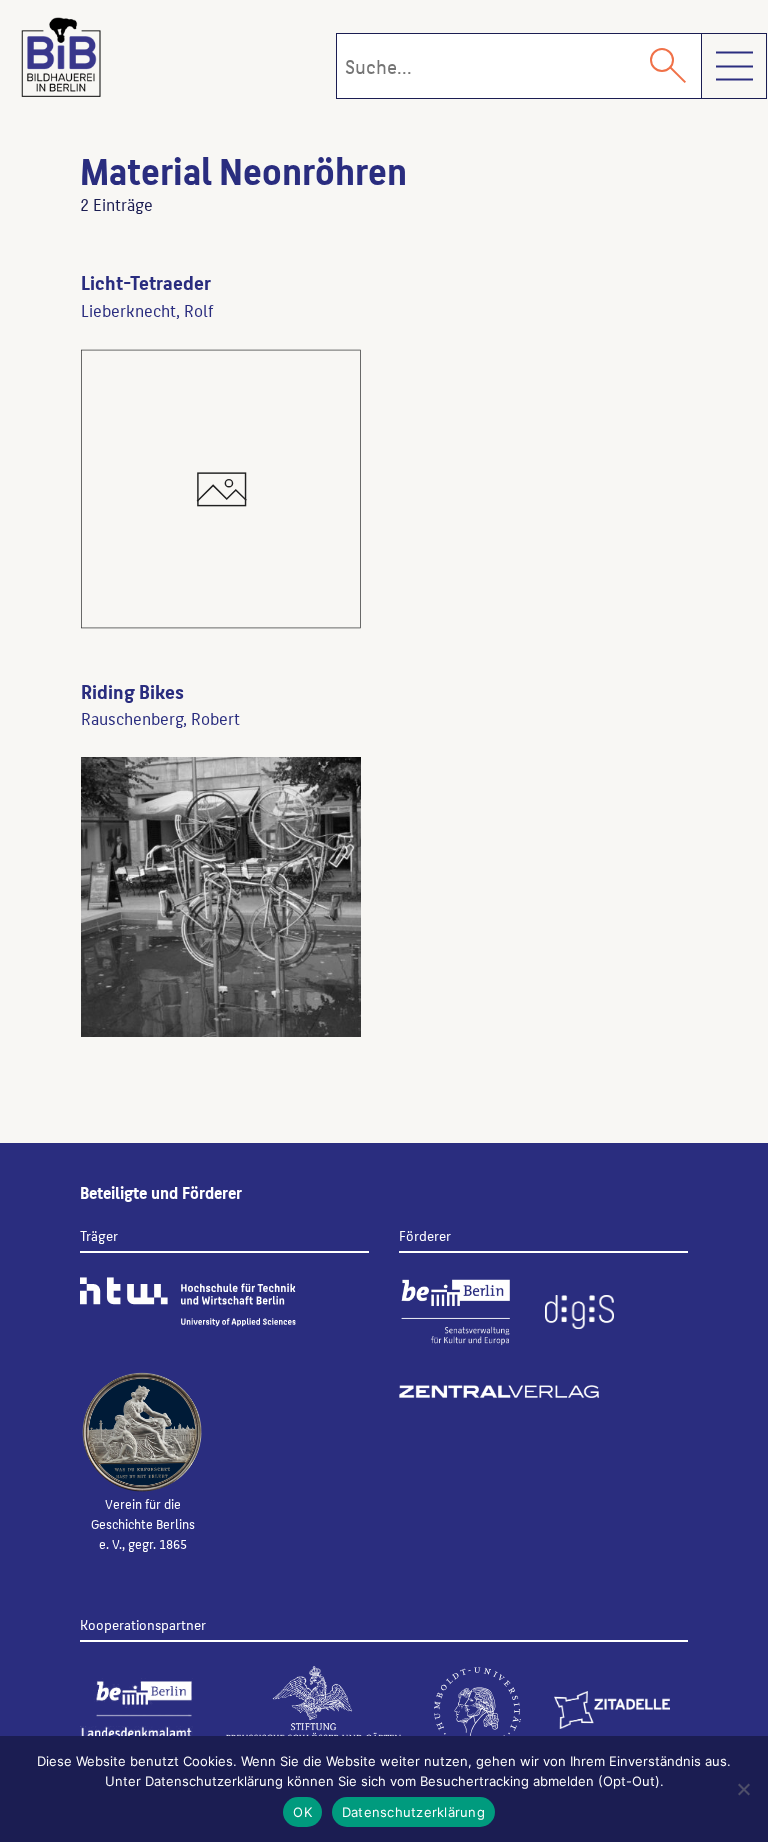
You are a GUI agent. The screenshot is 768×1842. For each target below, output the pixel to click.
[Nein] (743, 1789)
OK (302, 1812)
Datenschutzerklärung (413, 1812)
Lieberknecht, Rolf (147, 310)
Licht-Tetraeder (146, 282)
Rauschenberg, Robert (160, 718)
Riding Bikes (132, 691)
